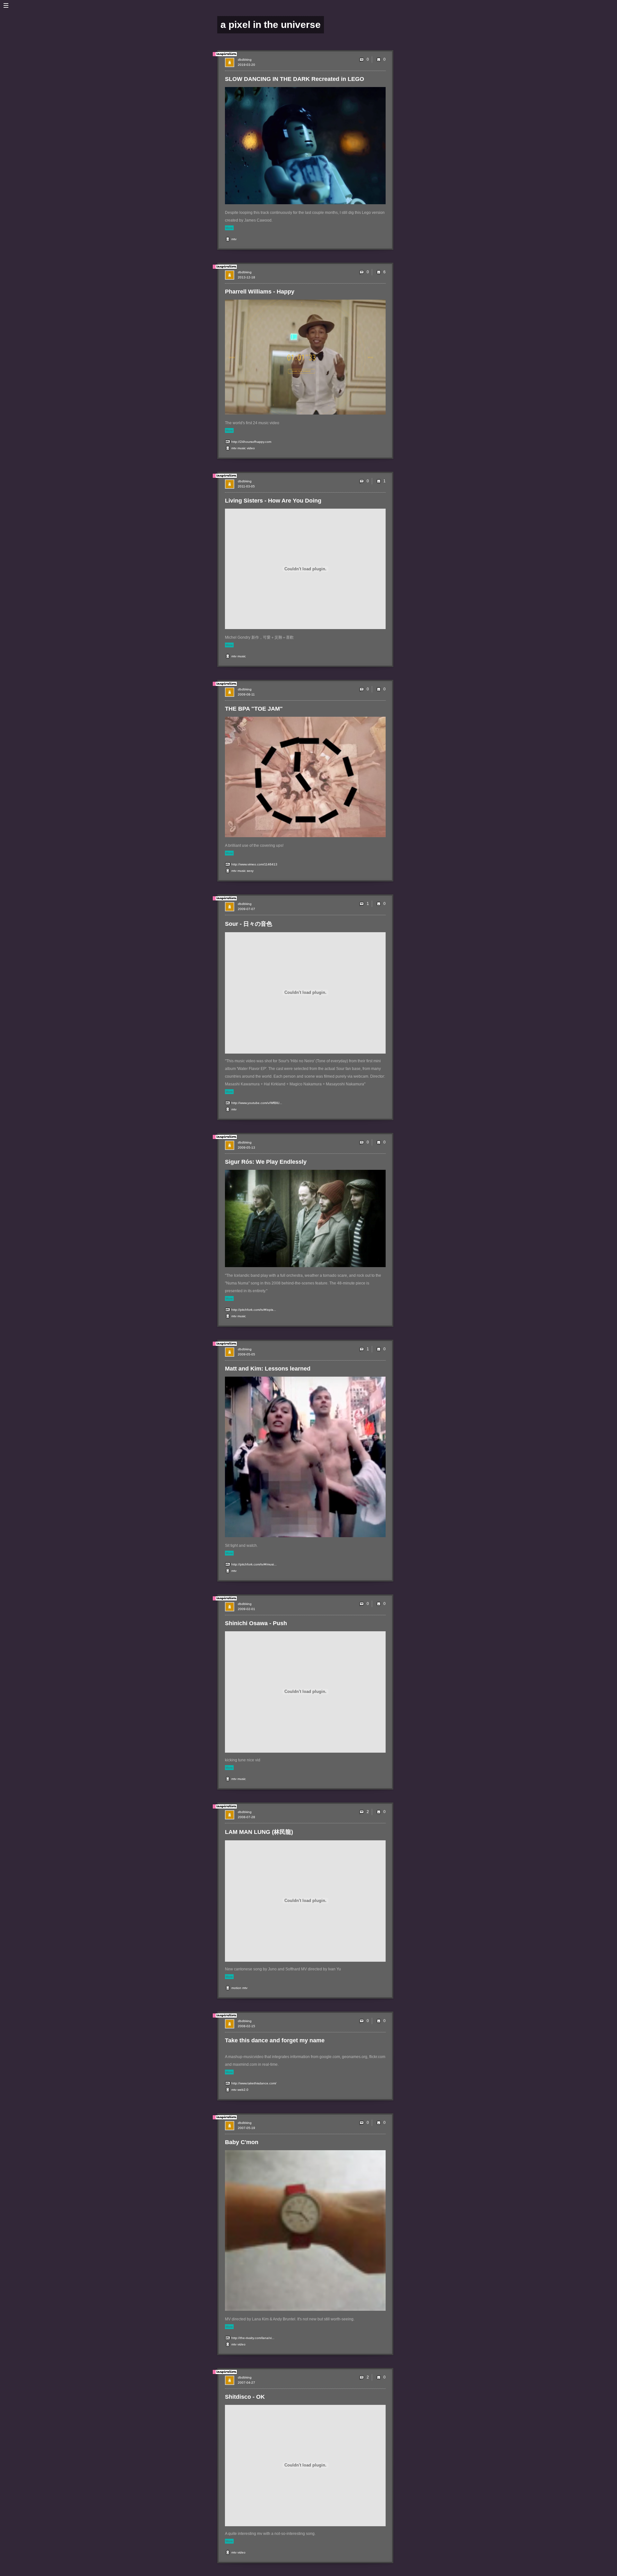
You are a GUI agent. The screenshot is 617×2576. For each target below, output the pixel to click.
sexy (250, 871)
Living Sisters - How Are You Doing (273, 501)
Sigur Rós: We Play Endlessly (266, 1162)
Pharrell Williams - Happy (260, 292)
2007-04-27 (246, 2383)
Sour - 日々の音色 (249, 924)
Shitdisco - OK (245, 2397)
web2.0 (243, 2090)
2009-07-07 (246, 909)
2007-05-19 (246, 2128)
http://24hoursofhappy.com (251, 442)
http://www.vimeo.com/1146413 (254, 864)
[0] (379, 59)
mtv (234, 239)
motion (236, 1988)
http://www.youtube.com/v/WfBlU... (257, 1103)
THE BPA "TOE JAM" (254, 709)
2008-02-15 (246, 2026)
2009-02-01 (246, 1609)
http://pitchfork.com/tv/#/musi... (254, 1564)
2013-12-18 (246, 277)
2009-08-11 (246, 694)
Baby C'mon (242, 2142)
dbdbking (245, 60)
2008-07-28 (246, 1817)
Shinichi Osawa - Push (256, 1623)
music (242, 448)
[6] (379, 272)
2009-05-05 (246, 1354)
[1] (379, 481)
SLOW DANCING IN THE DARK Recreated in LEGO (295, 79)
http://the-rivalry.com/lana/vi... (253, 2338)
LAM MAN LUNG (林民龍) (259, 1832)
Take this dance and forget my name (275, 2040)
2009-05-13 (246, 1148)
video (251, 448)
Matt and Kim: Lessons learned (268, 1369)
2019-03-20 (246, 65)
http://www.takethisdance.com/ (254, 2083)
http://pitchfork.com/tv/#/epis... (254, 1310)
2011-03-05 (246, 486)
